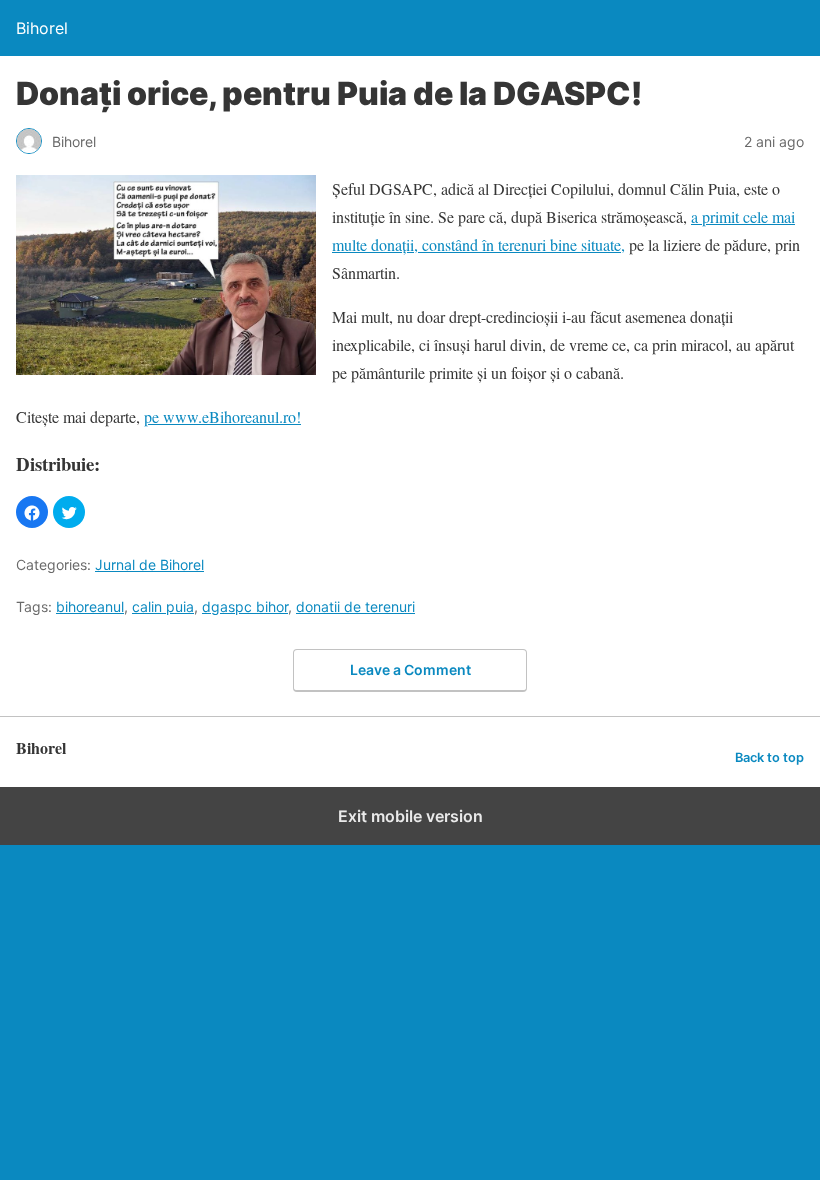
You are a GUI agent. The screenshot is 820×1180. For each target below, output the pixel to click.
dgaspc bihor (245, 606)
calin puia (163, 606)
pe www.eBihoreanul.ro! (222, 416)
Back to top (769, 757)
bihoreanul (90, 606)
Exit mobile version (410, 816)
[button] (32, 512)
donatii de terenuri (355, 606)
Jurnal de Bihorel (149, 564)
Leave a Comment (410, 669)
